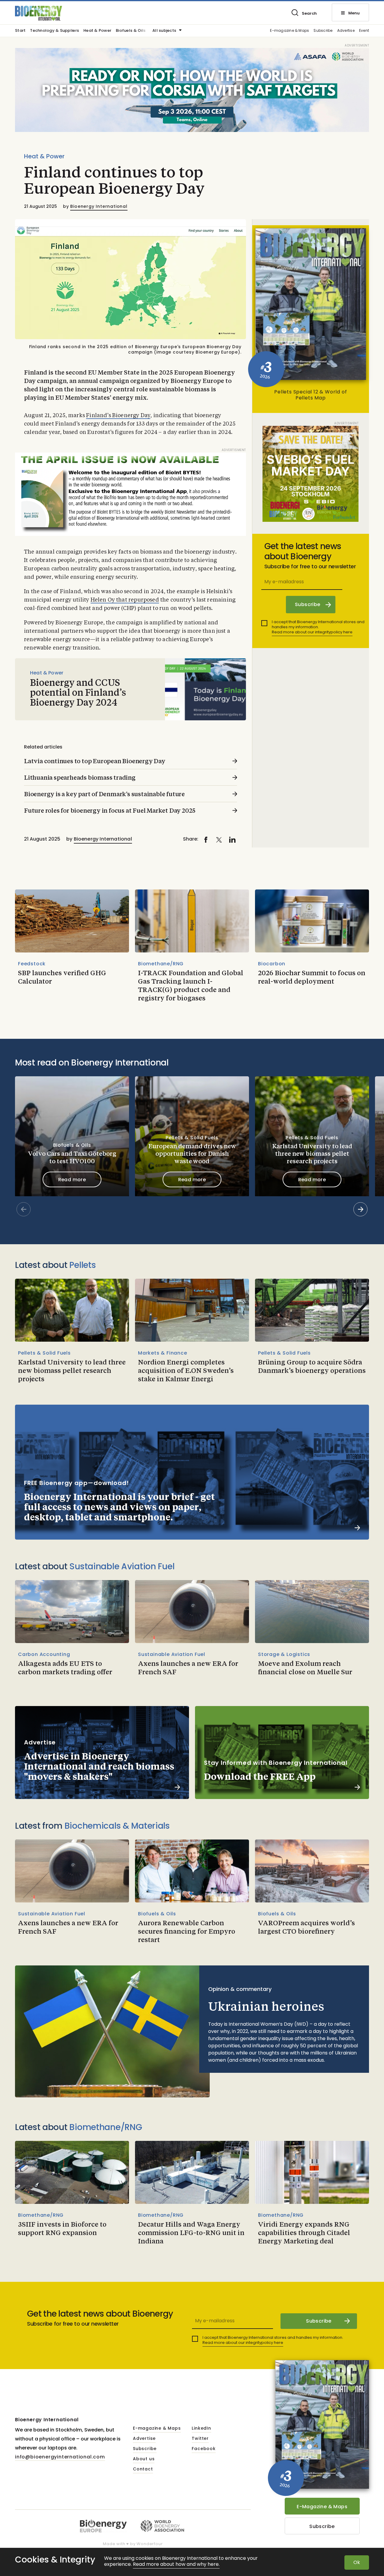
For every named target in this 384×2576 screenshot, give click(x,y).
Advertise (346, 31)
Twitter (200, 2439)
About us (144, 2459)
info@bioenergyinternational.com (60, 2457)
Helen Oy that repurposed (125, 600)
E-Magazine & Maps (322, 2507)
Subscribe (323, 31)
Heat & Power (97, 31)
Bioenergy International (99, 206)
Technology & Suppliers (54, 31)
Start (20, 31)
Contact (143, 2469)
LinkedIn (201, 2428)
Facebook (204, 2449)
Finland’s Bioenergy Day (118, 416)
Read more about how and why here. (176, 2564)
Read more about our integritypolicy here (312, 632)
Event (364, 31)
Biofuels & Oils (131, 31)
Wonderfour (150, 2544)
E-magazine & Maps (289, 31)
